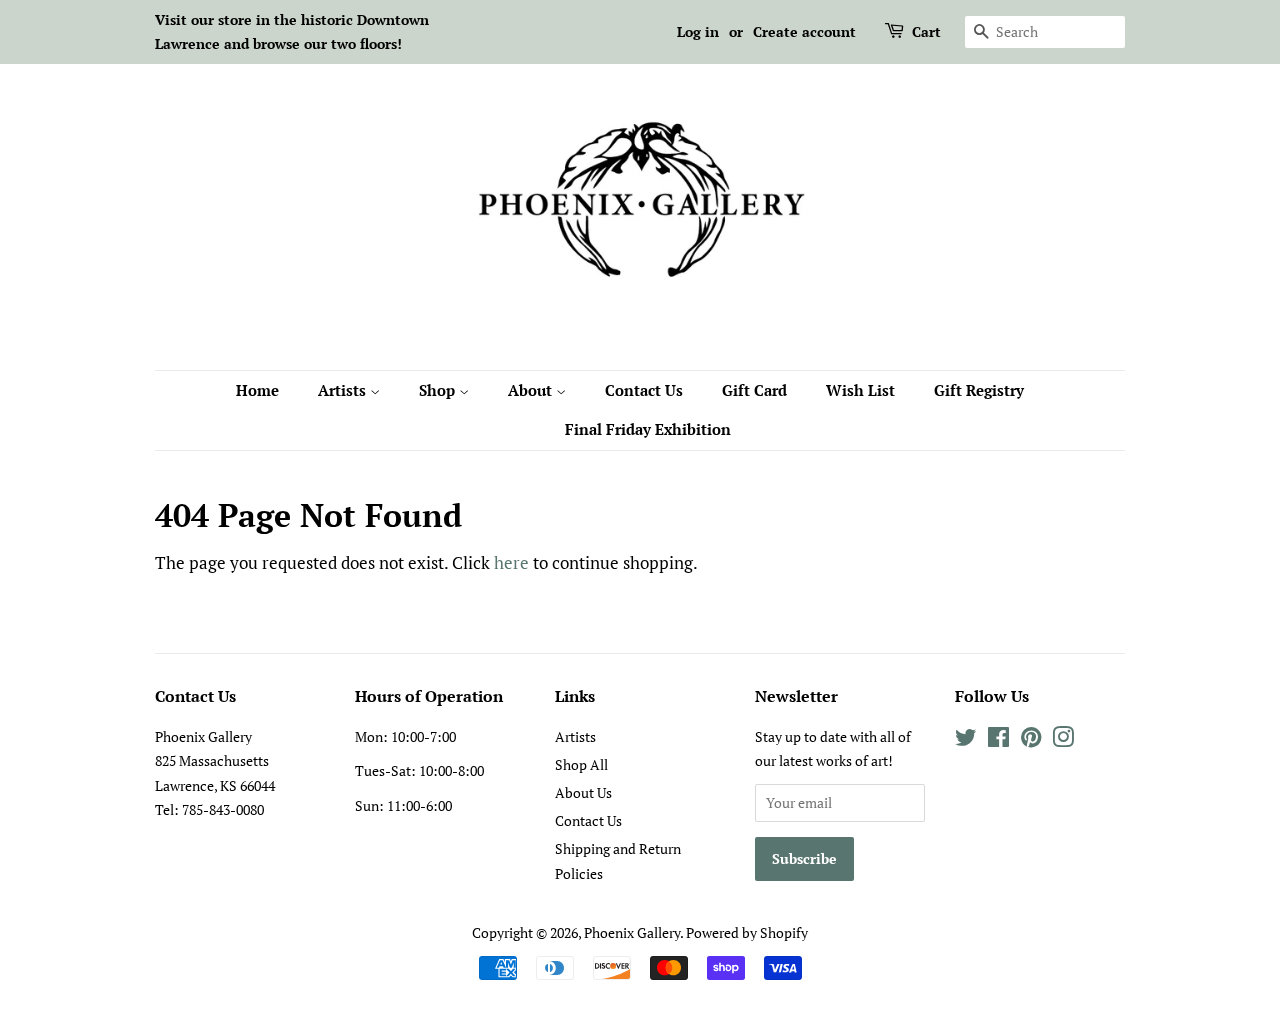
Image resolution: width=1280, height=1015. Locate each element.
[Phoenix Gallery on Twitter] (966, 740)
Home (257, 390)
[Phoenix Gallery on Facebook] (998, 740)
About (532, 390)
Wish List (860, 390)
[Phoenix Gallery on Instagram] (1063, 740)
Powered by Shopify (747, 932)
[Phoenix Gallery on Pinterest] (1031, 740)
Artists (344, 390)
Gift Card (754, 390)
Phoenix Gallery (632, 932)
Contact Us (644, 390)
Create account (804, 31)
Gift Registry (979, 390)
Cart (926, 31)
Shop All (581, 764)
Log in (698, 31)
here (511, 562)
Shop (439, 390)
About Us (583, 792)
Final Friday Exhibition (648, 429)
